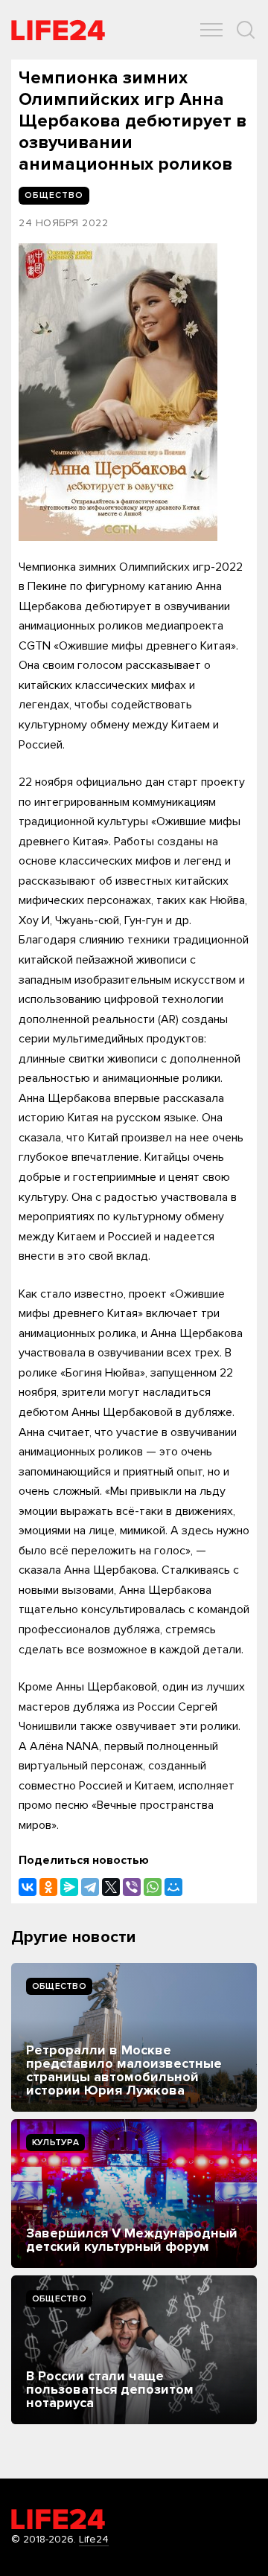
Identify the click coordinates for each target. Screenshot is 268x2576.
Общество (59, 1986)
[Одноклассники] (48, 1887)
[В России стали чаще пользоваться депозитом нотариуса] (134, 2350)
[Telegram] (90, 1887)
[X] (111, 1887)
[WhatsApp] (153, 1887)
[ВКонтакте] (28, 1887)
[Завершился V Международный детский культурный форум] (134, 2194)
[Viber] (132, 1887)
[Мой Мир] (173, 1887)
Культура (55, 2143)
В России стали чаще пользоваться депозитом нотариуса (110, 2389)
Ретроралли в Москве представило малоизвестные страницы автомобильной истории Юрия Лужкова (124, 2070)
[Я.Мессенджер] (69, 1887)
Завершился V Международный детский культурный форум (132, 2240)
